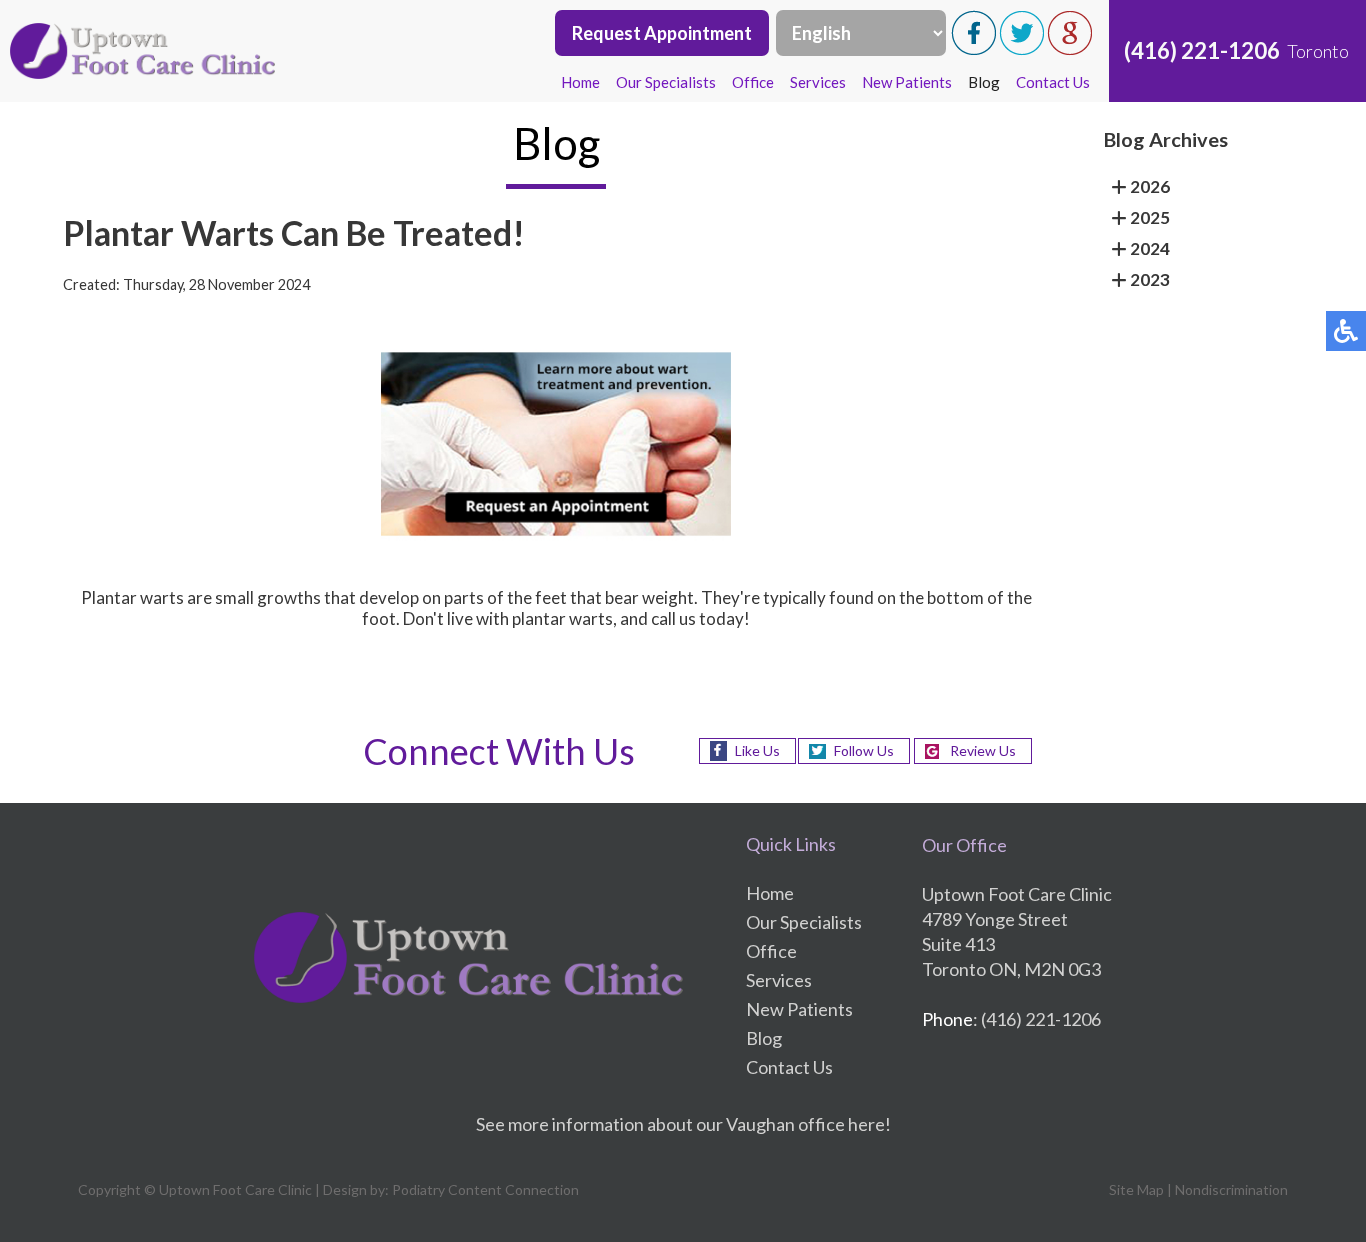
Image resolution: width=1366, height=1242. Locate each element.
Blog (984, 82)
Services (818, 82)
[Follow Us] (1022, 49)
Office (753, 82)
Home (580, 82)
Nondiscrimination (1231, 1189)
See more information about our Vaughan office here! (683, 1124)
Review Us (983, 750)
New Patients (907, 82)
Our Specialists (666, 82)
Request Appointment (662, 33)
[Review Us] (1070, 49)
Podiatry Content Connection (485, 1189)
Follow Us (864, 750)
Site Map (1136, 1189)
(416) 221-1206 (1202, 50)
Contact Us (1053, 82)
